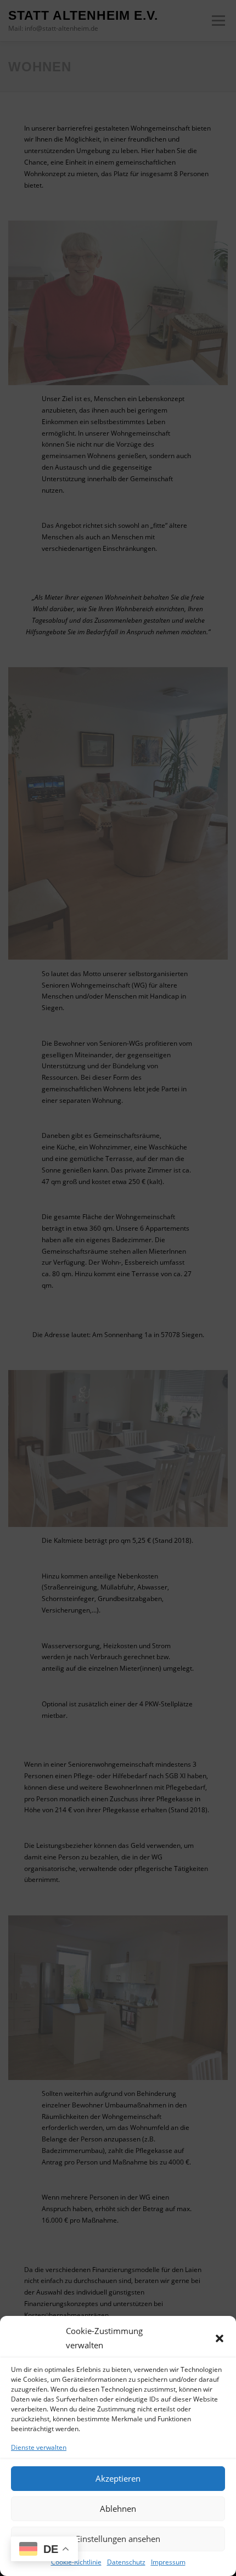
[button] (220, 2338)
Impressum (168, 2562)
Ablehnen (118, 2509)
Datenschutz (126, 2562)
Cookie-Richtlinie (76, 2562)
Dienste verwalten (39, 2447)
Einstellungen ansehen (118, 2539)
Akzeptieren (118, 2478)
